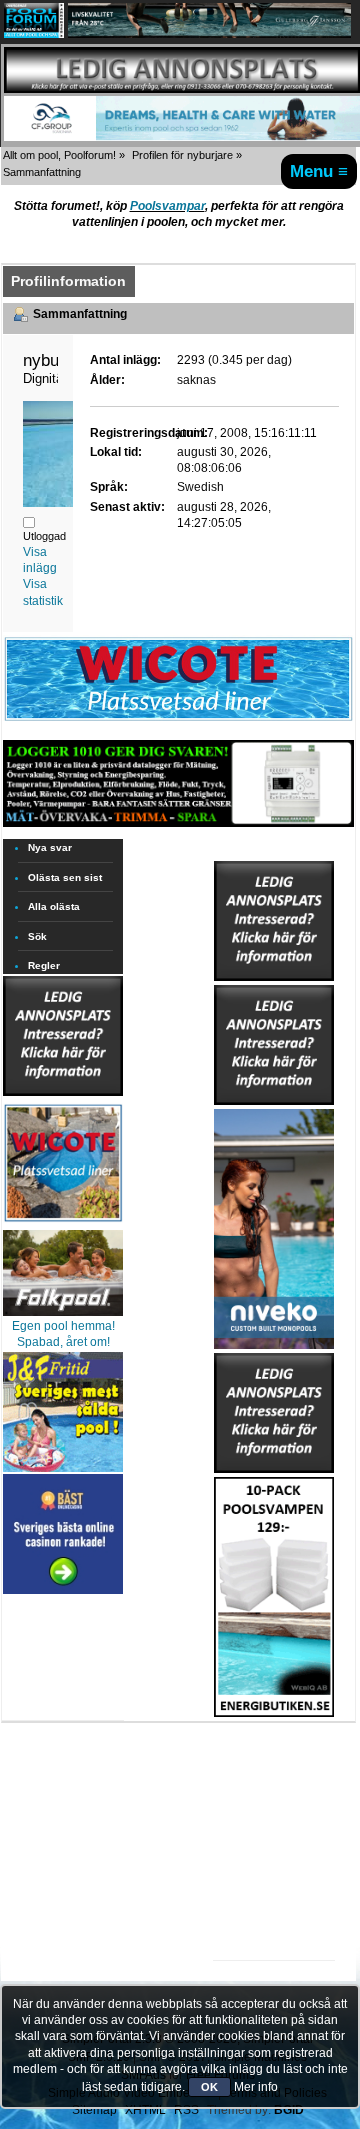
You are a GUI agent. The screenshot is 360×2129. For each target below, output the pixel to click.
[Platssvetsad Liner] (178, 720)
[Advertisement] (274, 1779)
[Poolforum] (34, 34)
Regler (44, 965)
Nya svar (50, 847)
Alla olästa (54, 906)
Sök (37, 936)
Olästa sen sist (65, 877)
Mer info (256, 2087)
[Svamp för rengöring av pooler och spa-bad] (274, 1593)
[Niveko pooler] (274, 1225)
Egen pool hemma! (63, 1326)
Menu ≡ (319, 171)
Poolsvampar (167, 206)
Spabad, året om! (63, 1342)
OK (209, 2087)
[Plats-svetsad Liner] (63, 1224)
